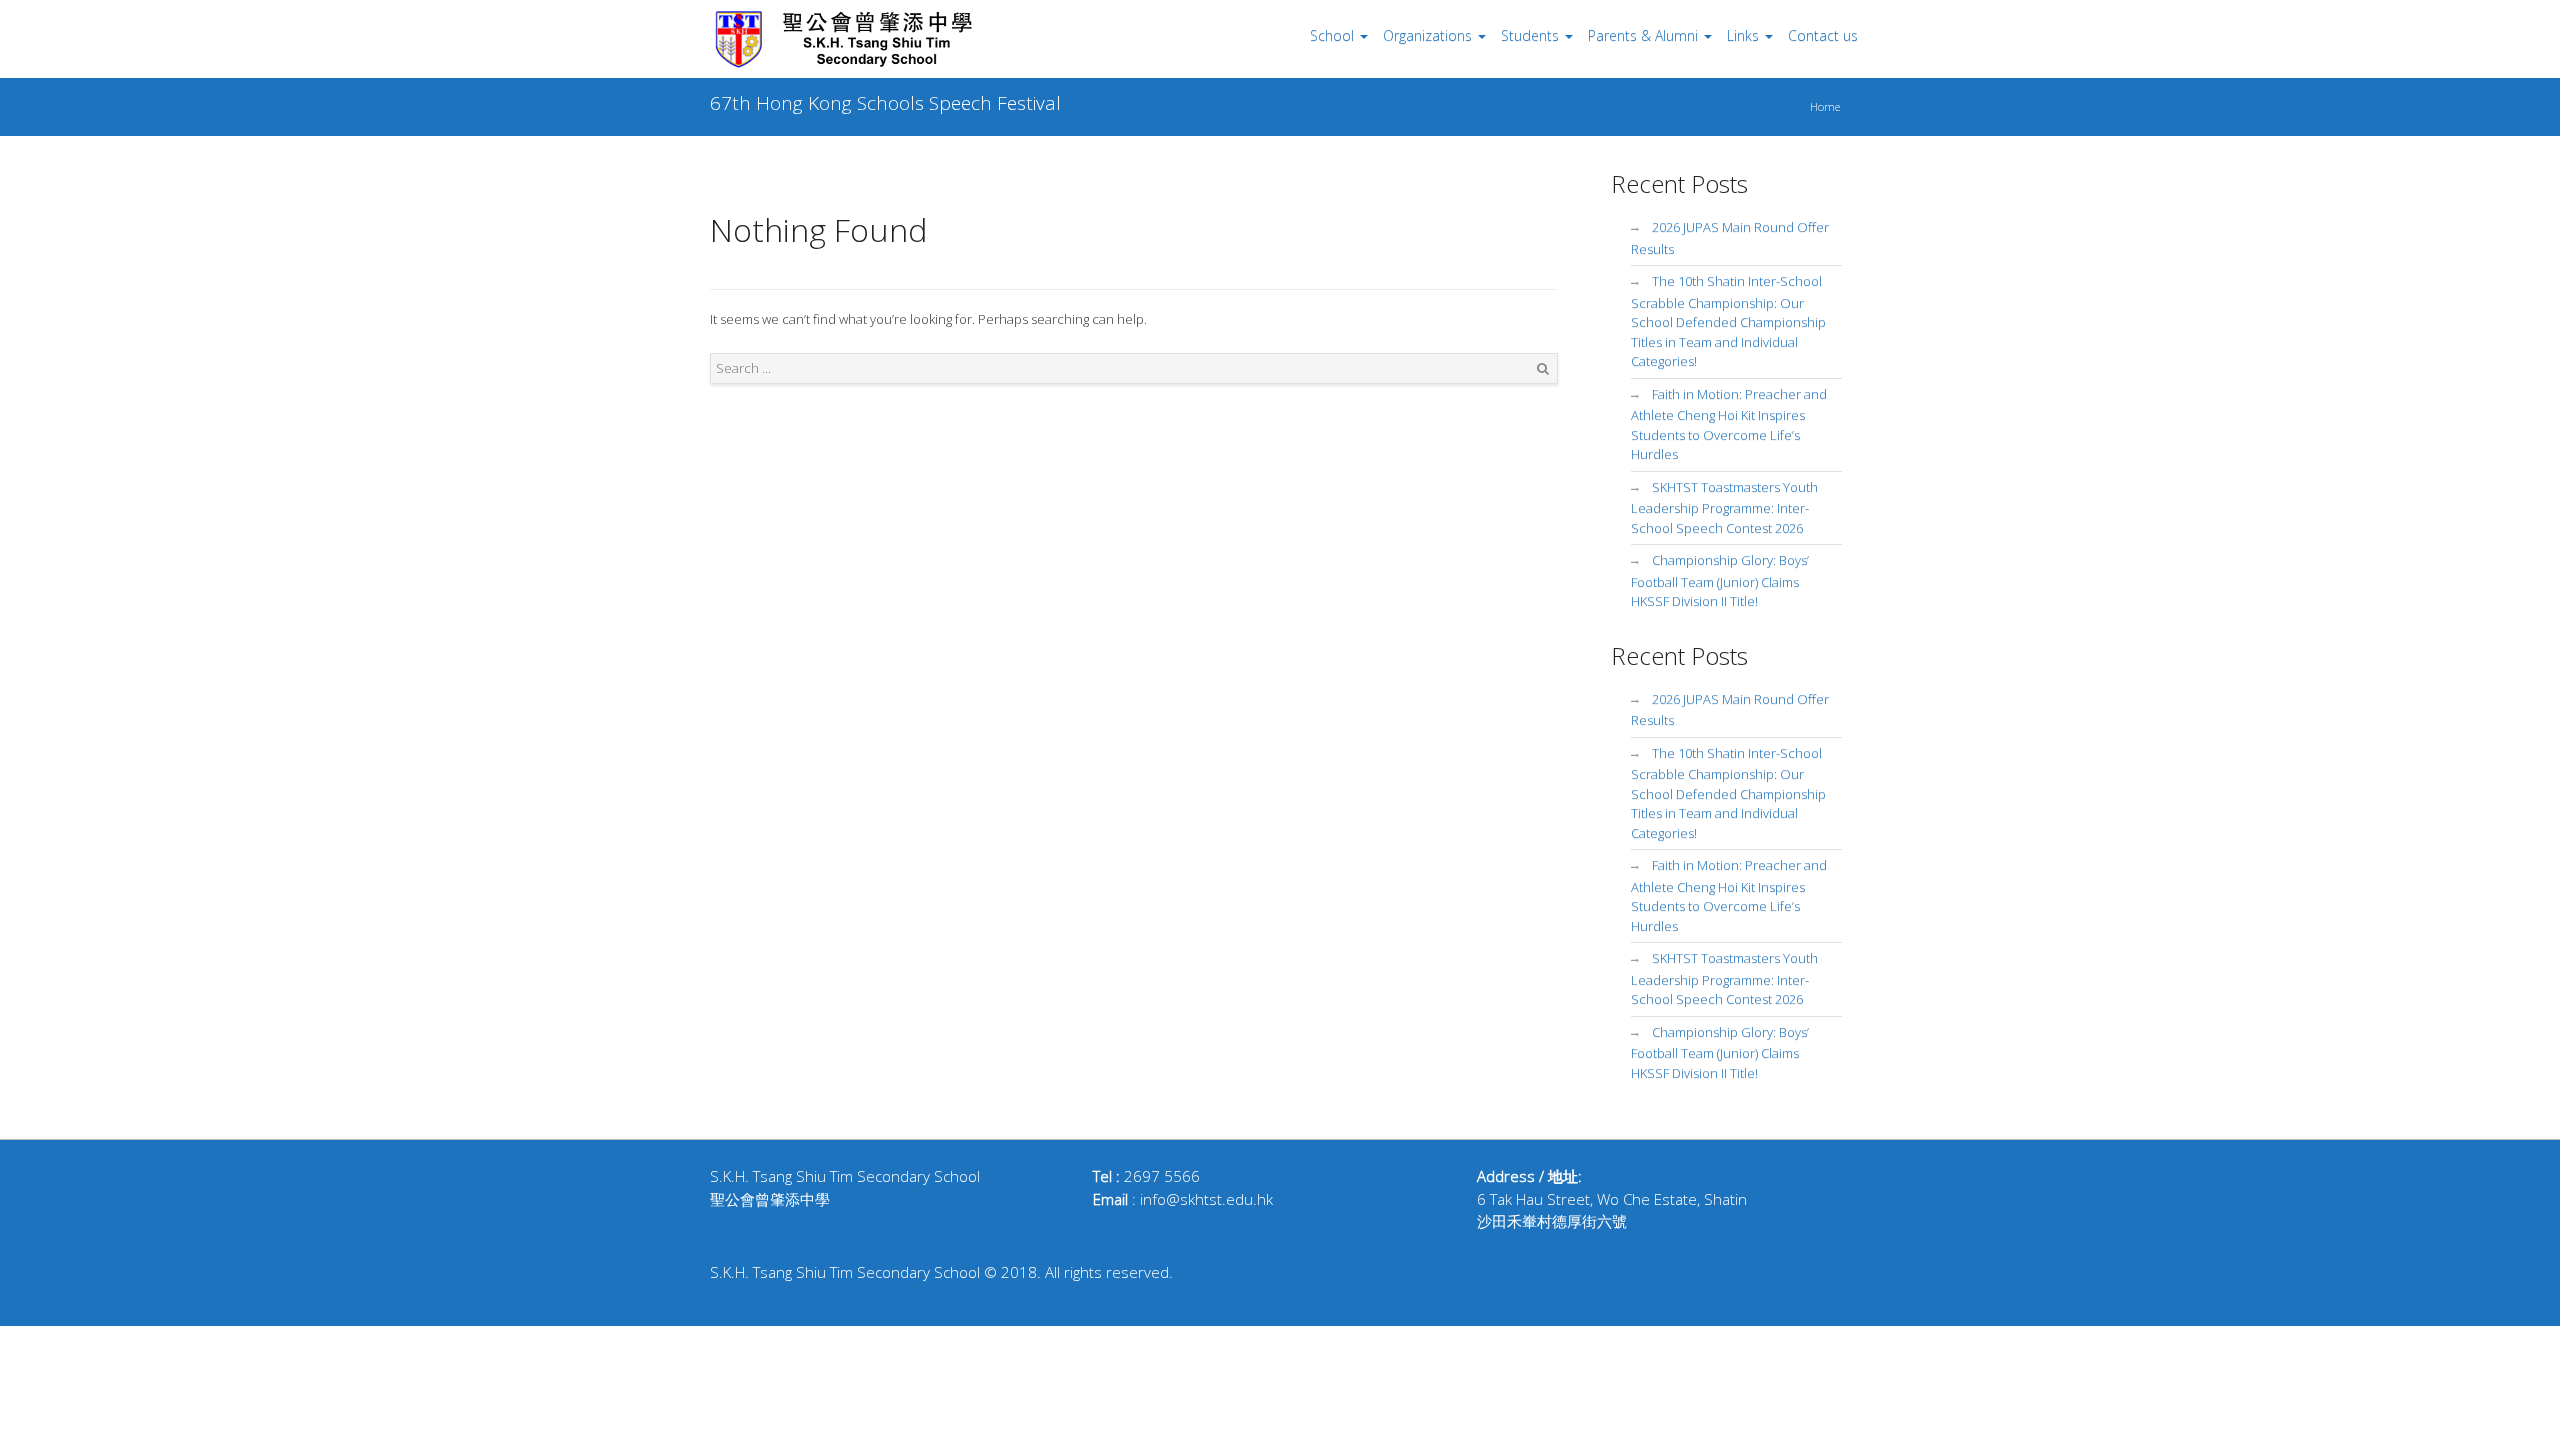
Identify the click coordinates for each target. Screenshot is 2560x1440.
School (1332, 35)
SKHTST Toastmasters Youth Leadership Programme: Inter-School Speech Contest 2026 (1724, 507)
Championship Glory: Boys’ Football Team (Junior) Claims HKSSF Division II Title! (1720, 580)
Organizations (1427, 35)
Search (1543, 369)
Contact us (1823, 35)
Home (1825, 106)
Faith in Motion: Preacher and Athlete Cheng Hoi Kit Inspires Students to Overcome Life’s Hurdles (1729, 424)
